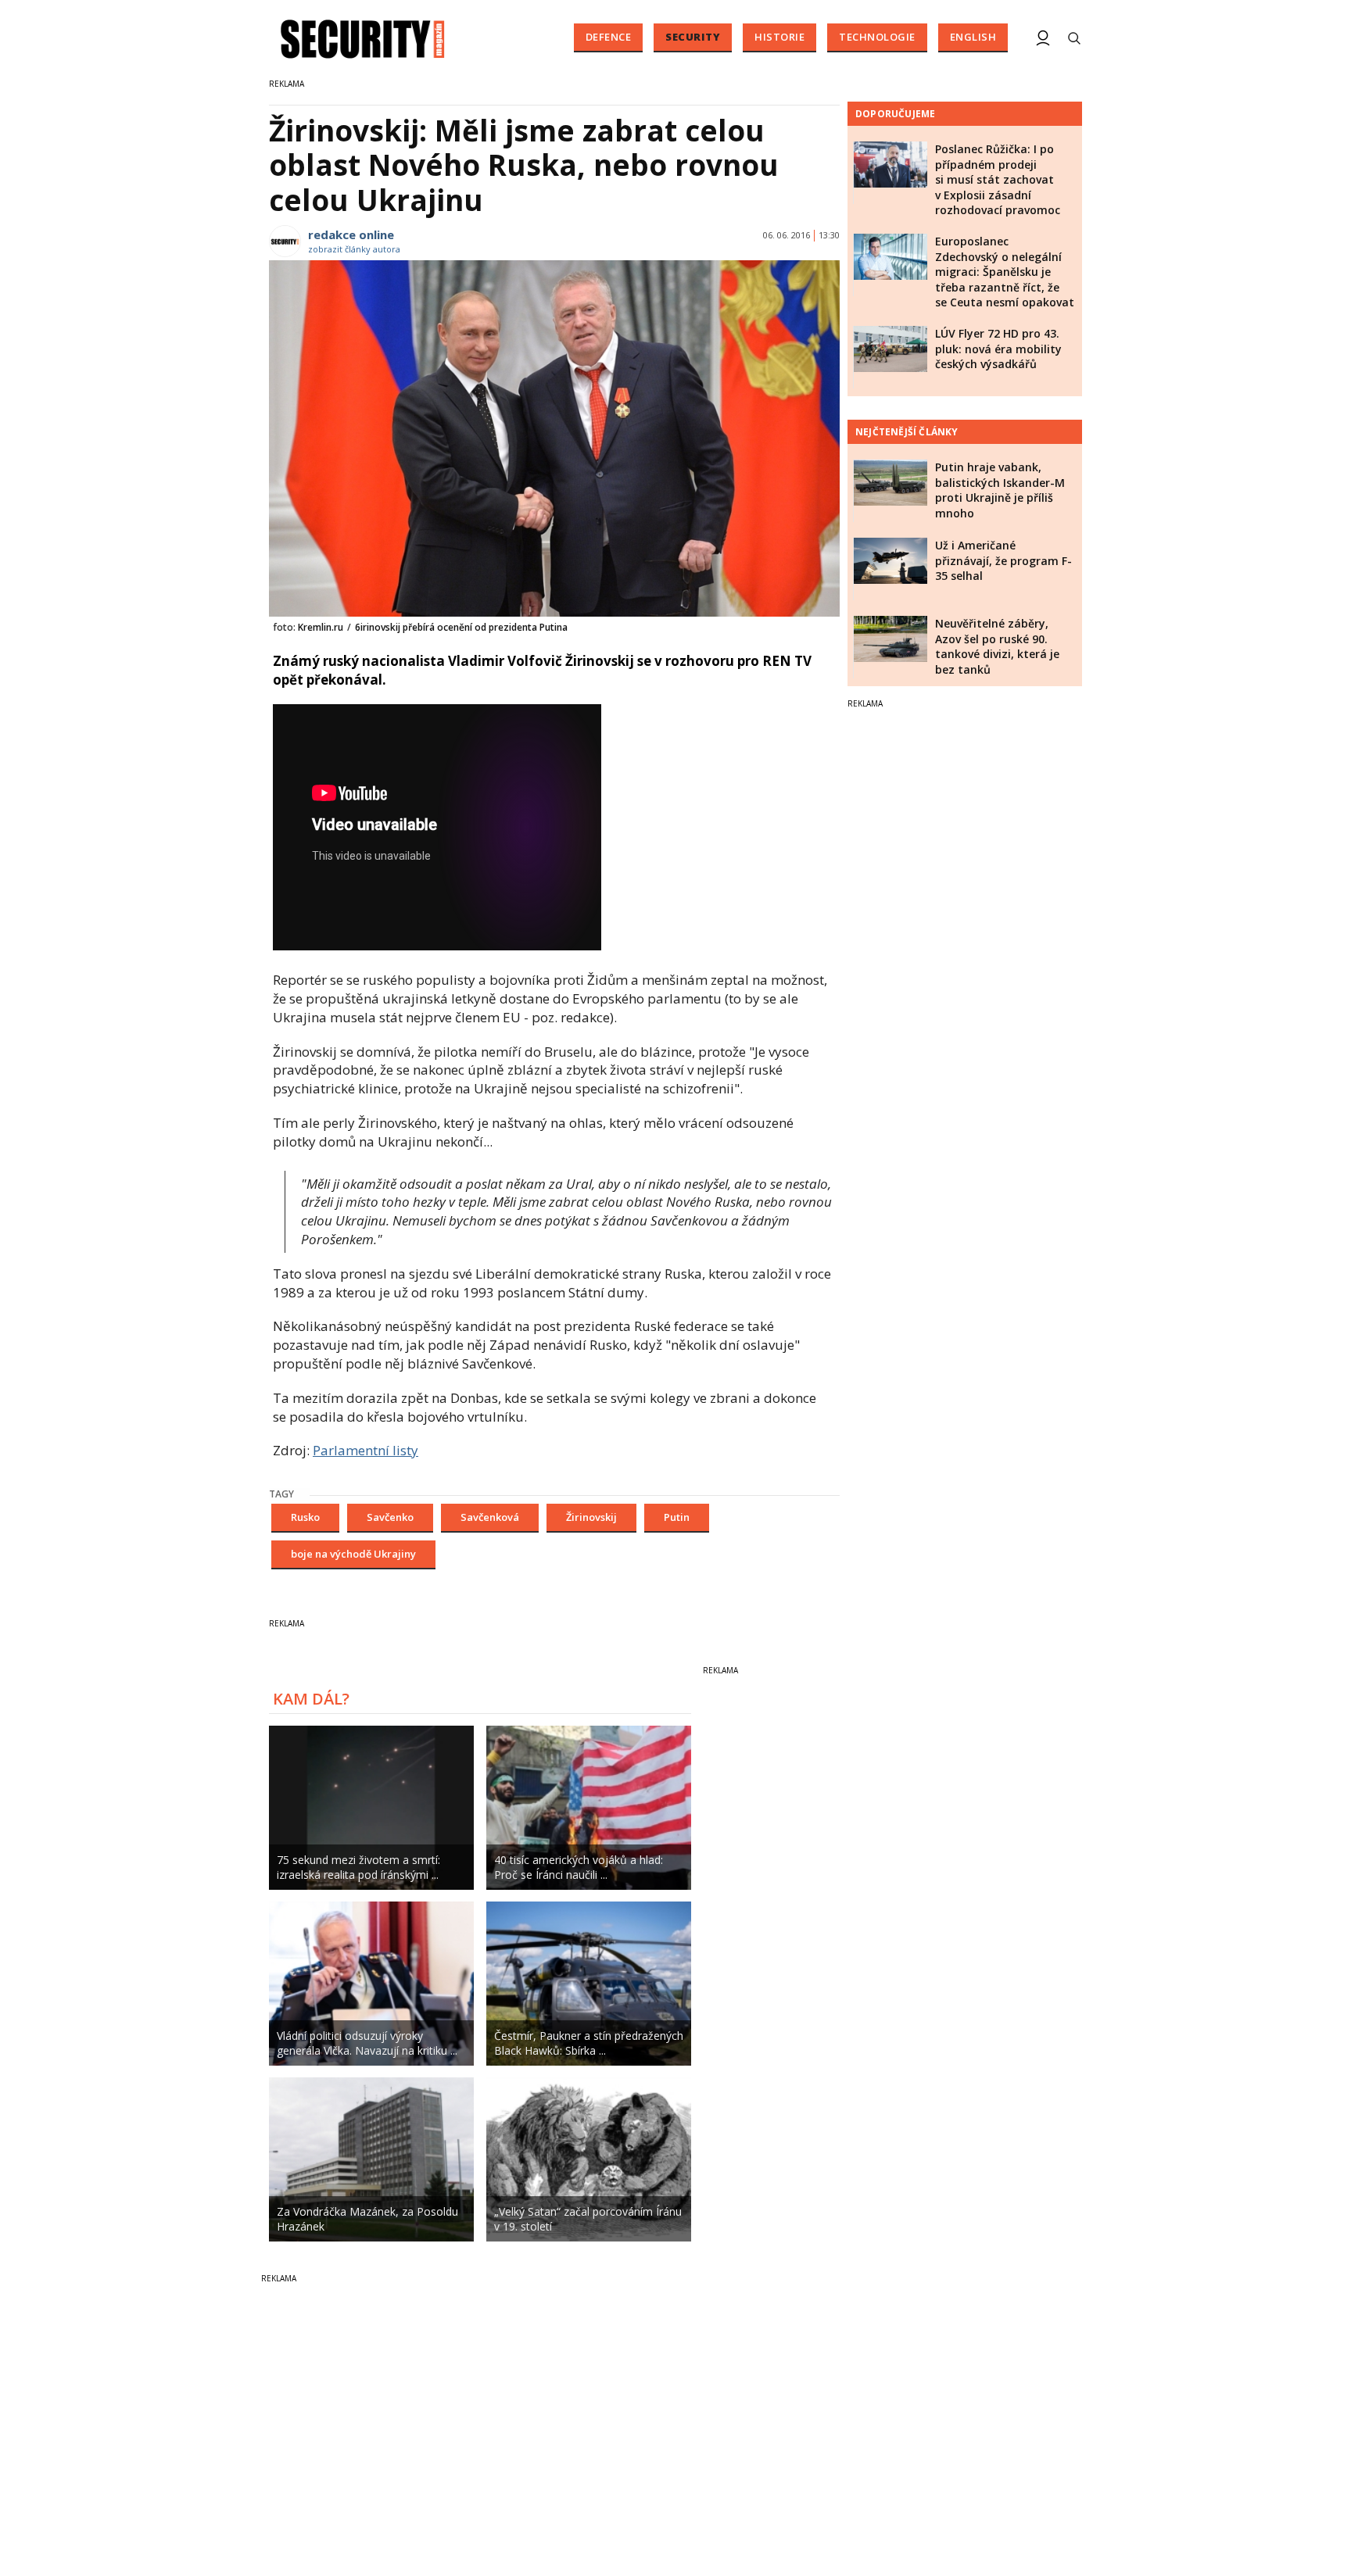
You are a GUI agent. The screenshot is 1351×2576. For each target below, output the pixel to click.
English (973, 37)
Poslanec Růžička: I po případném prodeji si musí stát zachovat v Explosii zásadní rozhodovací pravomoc (998, 179)
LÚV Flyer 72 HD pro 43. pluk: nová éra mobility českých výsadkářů (998, 349)
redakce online (351, 234)
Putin (677, 1517)
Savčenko (390, 1517)
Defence (609, 37)
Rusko (305, 1517)
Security (693, 37)
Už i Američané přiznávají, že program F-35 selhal (1003, 560)
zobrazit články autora (354, 249)
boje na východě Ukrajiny (353, 1554)
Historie (779, 37)
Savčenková (490, 1517)
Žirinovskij (591, 1517)
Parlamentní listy (366, 1450)
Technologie (877, 37)
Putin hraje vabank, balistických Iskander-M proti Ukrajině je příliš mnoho (1000, 490)
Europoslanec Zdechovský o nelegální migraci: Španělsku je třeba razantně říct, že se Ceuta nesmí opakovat (1005, 272)
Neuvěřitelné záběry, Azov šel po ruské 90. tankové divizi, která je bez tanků (997, 646)
